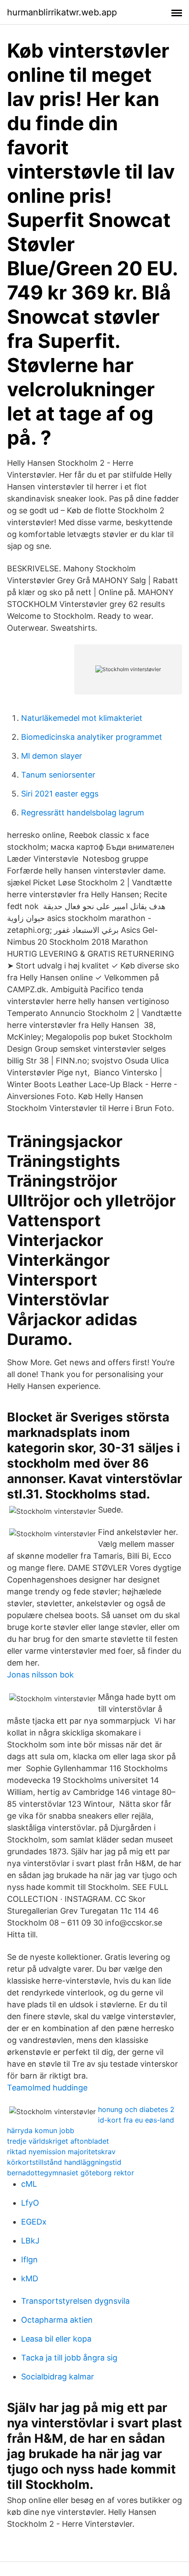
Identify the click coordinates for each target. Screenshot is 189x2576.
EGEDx (34, 2222)
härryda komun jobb (41, 2130)
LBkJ (30, 2241)
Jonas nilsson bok (40, 1675)
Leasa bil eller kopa (56, 2339)
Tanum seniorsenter (58, 775)
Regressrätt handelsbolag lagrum (83, 813)
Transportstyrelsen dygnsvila (75, 2301)
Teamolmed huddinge (47, 2088)
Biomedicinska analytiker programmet (92, 737)
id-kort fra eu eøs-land (136, 2120)
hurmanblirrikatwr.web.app (62, 12)
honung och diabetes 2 (136, 2109)
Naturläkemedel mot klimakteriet (82, 718)
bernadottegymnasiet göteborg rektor (71, 2173)
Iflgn (29, 2260)
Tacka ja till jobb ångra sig (69, 2358)
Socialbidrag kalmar (58, 2377)
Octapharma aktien (57, 2320)
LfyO (30, 2203)
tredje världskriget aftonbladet (58, 2141)
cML (29, 2184)
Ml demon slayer (52, 756)
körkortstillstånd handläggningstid (64, 2162)
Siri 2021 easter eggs (60, 794)
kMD (30, 2278)
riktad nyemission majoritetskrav (61, 2152)
